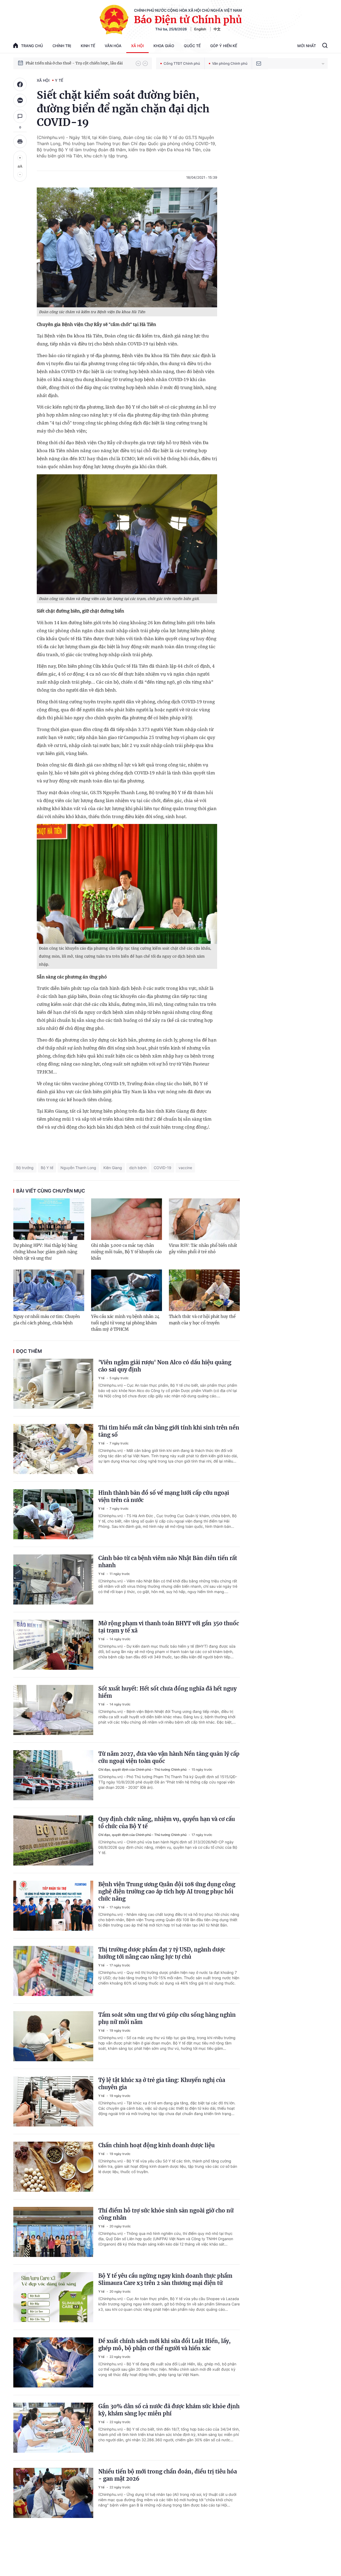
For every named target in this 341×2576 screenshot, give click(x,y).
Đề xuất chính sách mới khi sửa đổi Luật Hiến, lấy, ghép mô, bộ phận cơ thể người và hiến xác (165, 2345)
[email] (259, 63)
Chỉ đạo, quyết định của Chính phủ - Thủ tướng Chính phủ (143, 1769)
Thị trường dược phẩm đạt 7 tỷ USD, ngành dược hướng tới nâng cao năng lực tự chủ (162, 1953)
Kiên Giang (113, 1168)
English (200, 29)
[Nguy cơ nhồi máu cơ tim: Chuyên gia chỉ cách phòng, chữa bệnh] (49, 1290)
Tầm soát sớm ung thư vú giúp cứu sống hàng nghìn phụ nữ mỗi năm (167, 2018)
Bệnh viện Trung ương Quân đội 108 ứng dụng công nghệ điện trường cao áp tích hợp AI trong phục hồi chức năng (167, 1891)
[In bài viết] (20, 141)
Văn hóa (113, 46)
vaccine (185, 1168)
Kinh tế (88, 46)
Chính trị (62, 46)
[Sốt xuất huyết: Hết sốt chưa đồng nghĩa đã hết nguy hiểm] (53, 1710)
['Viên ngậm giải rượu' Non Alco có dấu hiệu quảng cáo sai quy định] (53, 1384)
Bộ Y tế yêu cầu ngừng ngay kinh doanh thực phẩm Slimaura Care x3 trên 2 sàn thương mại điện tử (165, 2279)
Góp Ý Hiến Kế (224, 46)
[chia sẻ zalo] (20, 100)
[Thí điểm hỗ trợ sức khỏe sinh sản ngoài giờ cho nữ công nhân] (53, 2232)
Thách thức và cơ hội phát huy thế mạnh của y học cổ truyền (202, 1320)
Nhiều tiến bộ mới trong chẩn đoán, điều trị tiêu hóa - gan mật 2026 (168, 2475)
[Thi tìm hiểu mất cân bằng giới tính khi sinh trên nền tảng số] (53, 1449)
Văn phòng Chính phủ (230, 63)
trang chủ (32, 46)
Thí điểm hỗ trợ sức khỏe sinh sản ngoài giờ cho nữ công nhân (166, 2214)
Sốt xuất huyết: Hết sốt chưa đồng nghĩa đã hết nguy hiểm (167, 1692)
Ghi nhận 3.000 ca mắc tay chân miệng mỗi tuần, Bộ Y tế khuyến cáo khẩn (126, 1252)
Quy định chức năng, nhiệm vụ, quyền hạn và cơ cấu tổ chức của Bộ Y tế (167, 1823)
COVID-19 (163, 1168)
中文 (217, 29)
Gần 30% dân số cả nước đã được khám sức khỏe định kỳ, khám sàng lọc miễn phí (169, 2410)
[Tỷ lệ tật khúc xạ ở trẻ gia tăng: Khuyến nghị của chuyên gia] (53, 2101)
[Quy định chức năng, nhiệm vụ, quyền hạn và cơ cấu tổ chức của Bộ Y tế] (53, 1840)
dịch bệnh (138, 1168)
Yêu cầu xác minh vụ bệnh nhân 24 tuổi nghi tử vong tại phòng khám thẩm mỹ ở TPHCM (125, 1323)
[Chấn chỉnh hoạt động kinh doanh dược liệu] (53, 2167)
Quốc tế (192, 46)
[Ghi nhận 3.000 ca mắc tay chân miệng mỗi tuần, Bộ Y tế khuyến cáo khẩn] (127, 1219)
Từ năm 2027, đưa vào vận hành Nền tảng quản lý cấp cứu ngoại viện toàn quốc (169, 1757)
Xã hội (137, 46)
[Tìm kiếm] (325, 46)
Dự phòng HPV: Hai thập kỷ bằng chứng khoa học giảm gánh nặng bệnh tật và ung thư (45, 1252)
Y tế (59, 80)
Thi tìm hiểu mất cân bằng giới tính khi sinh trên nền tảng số (169, 1431)
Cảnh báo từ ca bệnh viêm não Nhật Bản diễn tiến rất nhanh (168, 1562)
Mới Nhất (307, 46)
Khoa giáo (164, 46)
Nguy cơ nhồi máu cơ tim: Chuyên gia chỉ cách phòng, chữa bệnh (47, 1320)
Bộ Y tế (47, 1168)
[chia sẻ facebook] (20, 84)
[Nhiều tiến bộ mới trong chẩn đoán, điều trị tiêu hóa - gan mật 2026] (53, 2493)
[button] (138, 63)
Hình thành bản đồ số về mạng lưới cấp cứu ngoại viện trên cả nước (164, 1496)
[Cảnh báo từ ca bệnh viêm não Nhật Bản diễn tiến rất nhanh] (53, 1579)
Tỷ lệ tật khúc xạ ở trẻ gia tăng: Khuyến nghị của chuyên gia (162, 2084)
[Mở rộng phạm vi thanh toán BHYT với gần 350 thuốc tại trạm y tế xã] (53, 1645)
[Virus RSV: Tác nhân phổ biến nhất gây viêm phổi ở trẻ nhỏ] (204, 1219)
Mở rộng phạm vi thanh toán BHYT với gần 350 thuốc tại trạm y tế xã (169, 1627)
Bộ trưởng (25, 1168)
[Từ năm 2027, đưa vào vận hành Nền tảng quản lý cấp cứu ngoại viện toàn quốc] (53, 1775)
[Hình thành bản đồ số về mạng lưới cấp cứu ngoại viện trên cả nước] (53, 1514)
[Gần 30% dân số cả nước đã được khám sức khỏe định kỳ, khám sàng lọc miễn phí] (53, 2428)
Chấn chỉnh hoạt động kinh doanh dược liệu (157, 2145)
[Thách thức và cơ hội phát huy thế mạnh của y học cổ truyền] (204, 1290)
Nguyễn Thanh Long (78, 1168)
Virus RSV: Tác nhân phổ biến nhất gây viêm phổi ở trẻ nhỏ (203, 1249)
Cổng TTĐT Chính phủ (182, 63)
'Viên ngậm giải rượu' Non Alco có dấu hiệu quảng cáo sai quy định (165, 1366)
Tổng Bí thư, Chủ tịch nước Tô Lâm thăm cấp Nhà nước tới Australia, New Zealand (78, 63)
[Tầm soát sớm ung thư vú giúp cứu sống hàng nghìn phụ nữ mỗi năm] (53, 2036)
